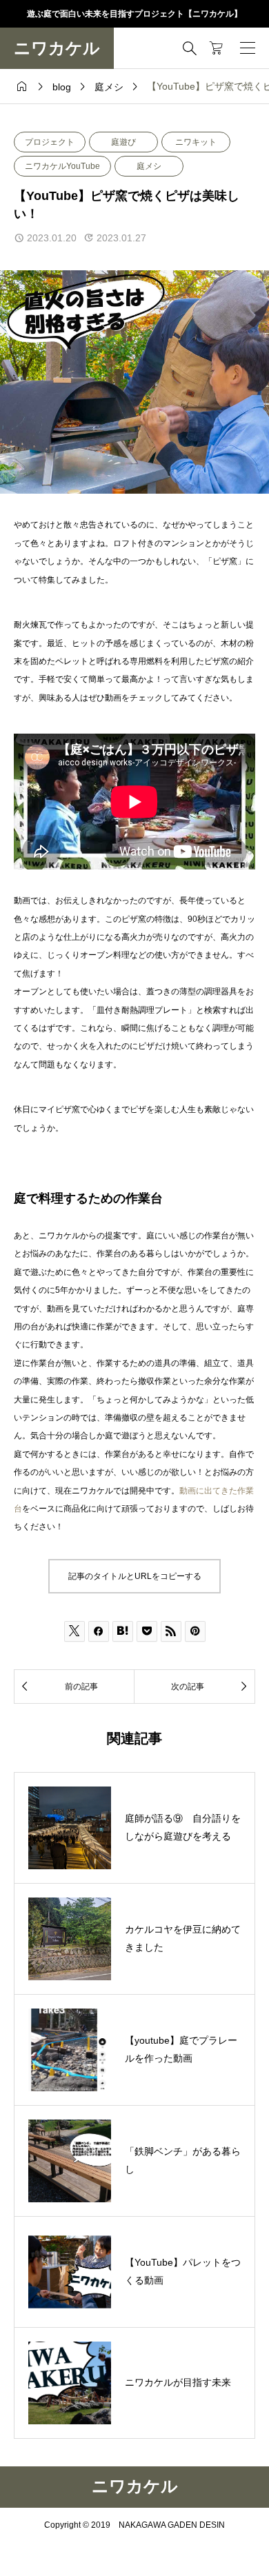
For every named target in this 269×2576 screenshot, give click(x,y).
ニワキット (196, 142)
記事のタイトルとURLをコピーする (135, 1576)
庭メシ (149, 166)
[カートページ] (216, 48)
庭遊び (123, 142)
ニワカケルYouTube (62, 166)
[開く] (248, 48)
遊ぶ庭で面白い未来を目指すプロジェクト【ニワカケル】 (134, 14)
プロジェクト (50, 142)
